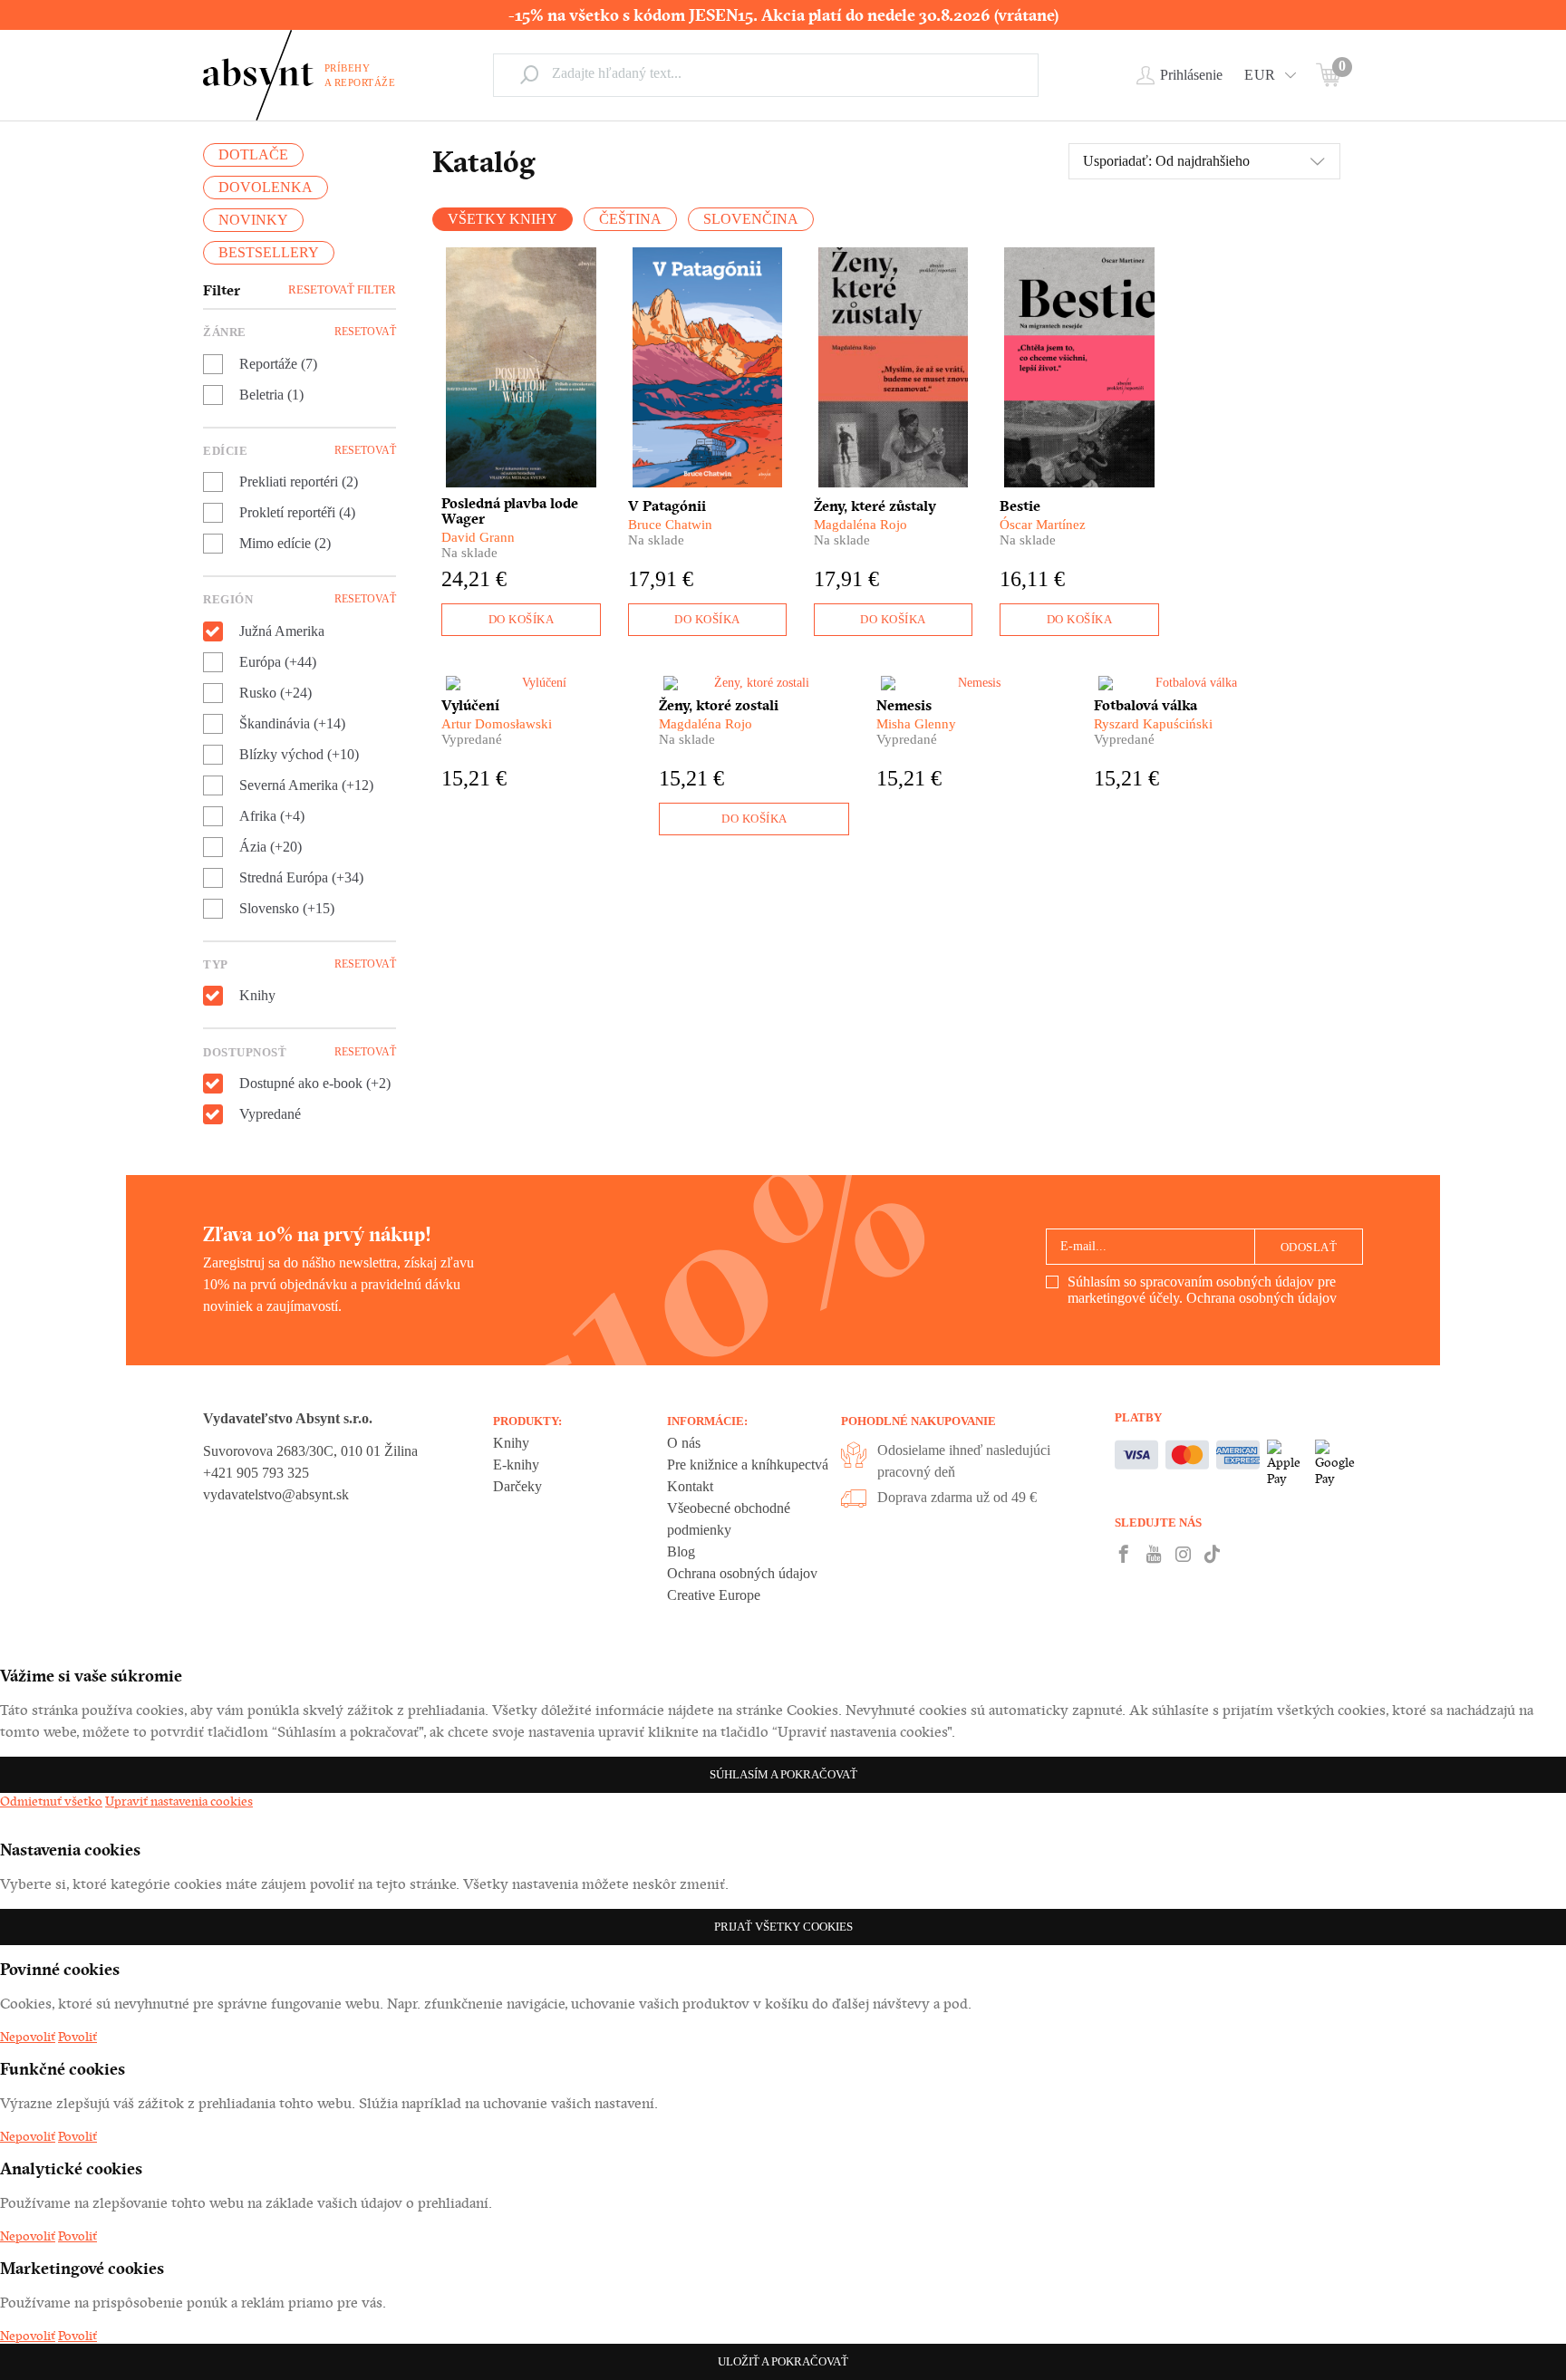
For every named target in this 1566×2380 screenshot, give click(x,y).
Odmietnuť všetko (51, 1801)
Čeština (630, 219)
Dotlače (253, 154)
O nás (684, 1443)
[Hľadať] (529, 74)
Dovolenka (266, 187)
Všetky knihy (503, 219)
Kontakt (690, 1486)
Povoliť (77, 2037)
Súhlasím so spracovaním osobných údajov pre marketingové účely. (1202, 1290)
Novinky (253, 220)
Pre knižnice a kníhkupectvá (748, 1465)
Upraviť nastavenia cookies (179, 1801)
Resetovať (365, 332)
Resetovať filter (342, 289)
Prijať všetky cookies (783, 1927)
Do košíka (522, 619)
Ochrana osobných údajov (1261, 1298)
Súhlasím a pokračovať (783, 1774)
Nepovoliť (28, 2037)
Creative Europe (714, 1595)
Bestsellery (269, 252)
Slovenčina (751, 219)
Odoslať (1309, 1247)
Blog (681, 1551)
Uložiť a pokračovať (783, 2361)
